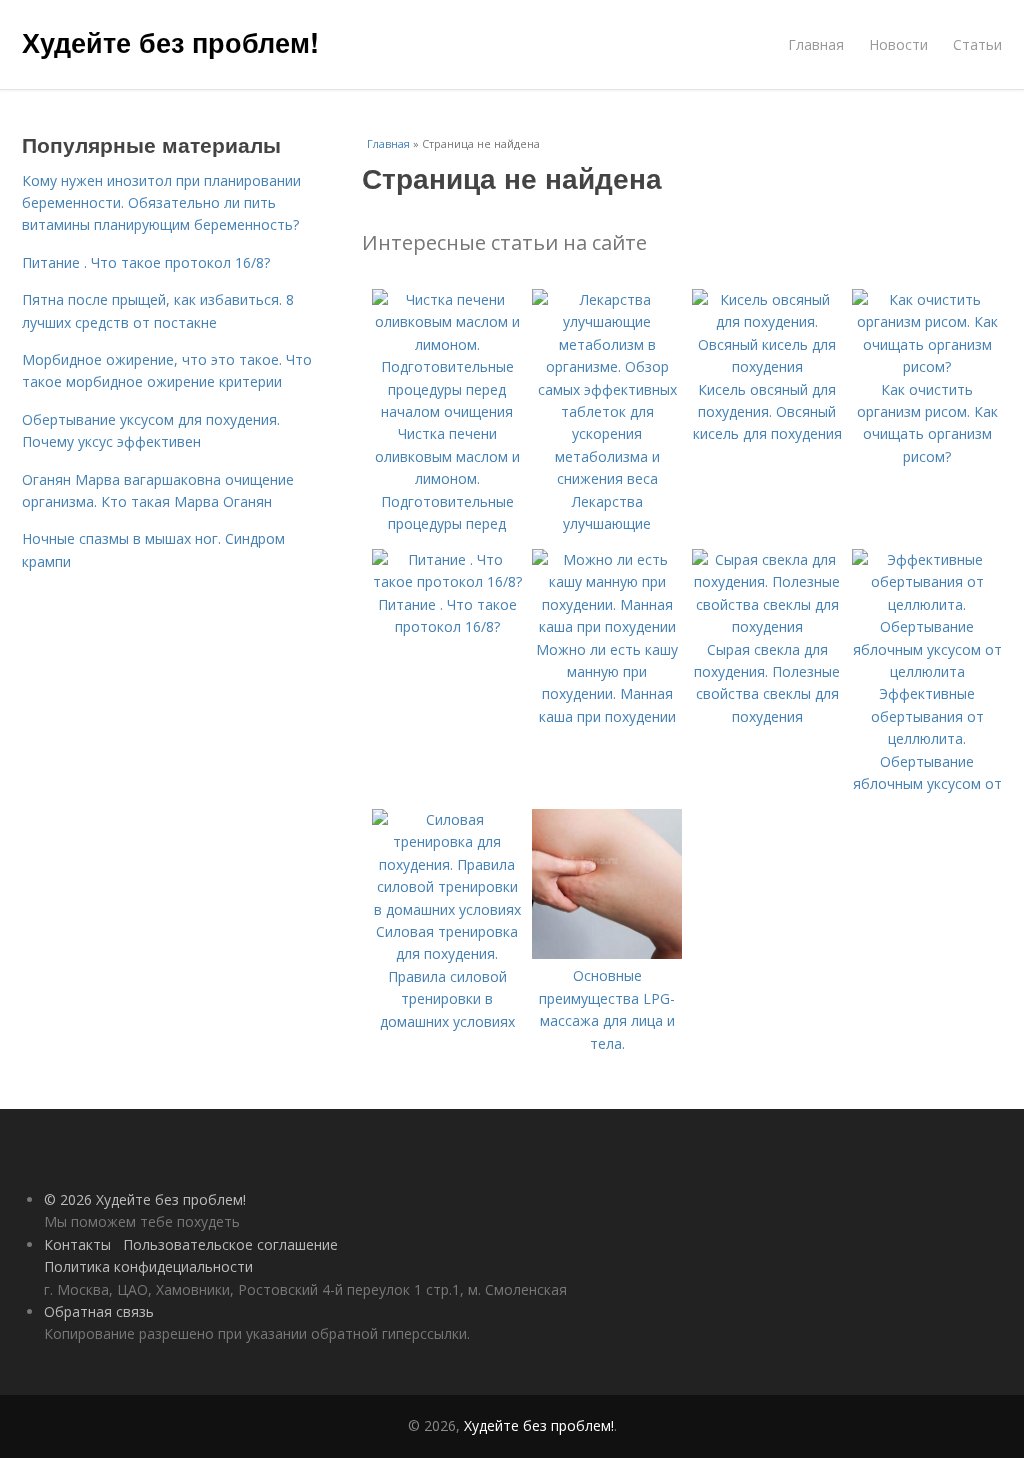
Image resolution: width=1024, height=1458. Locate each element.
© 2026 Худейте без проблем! (145, 1199)
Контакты (77, 1244)
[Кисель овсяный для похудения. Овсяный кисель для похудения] (767, 366)
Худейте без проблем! (170, 42)
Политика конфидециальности (148, 1266)
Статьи (977, 44)
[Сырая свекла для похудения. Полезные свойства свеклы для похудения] (767, 626)
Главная (816, 44)
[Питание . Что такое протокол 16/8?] (447, 581)
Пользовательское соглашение (230, 1244)
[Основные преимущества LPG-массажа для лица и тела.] (607, 953)
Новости (898, 44)
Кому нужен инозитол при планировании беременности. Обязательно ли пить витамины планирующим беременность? (161, 203)
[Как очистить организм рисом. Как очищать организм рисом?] (927, 366)
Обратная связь (99, 1311)
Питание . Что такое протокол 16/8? (146, 262)
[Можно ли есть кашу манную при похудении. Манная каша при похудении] (607, 626)
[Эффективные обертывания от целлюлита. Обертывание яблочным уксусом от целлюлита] (927, 671)
